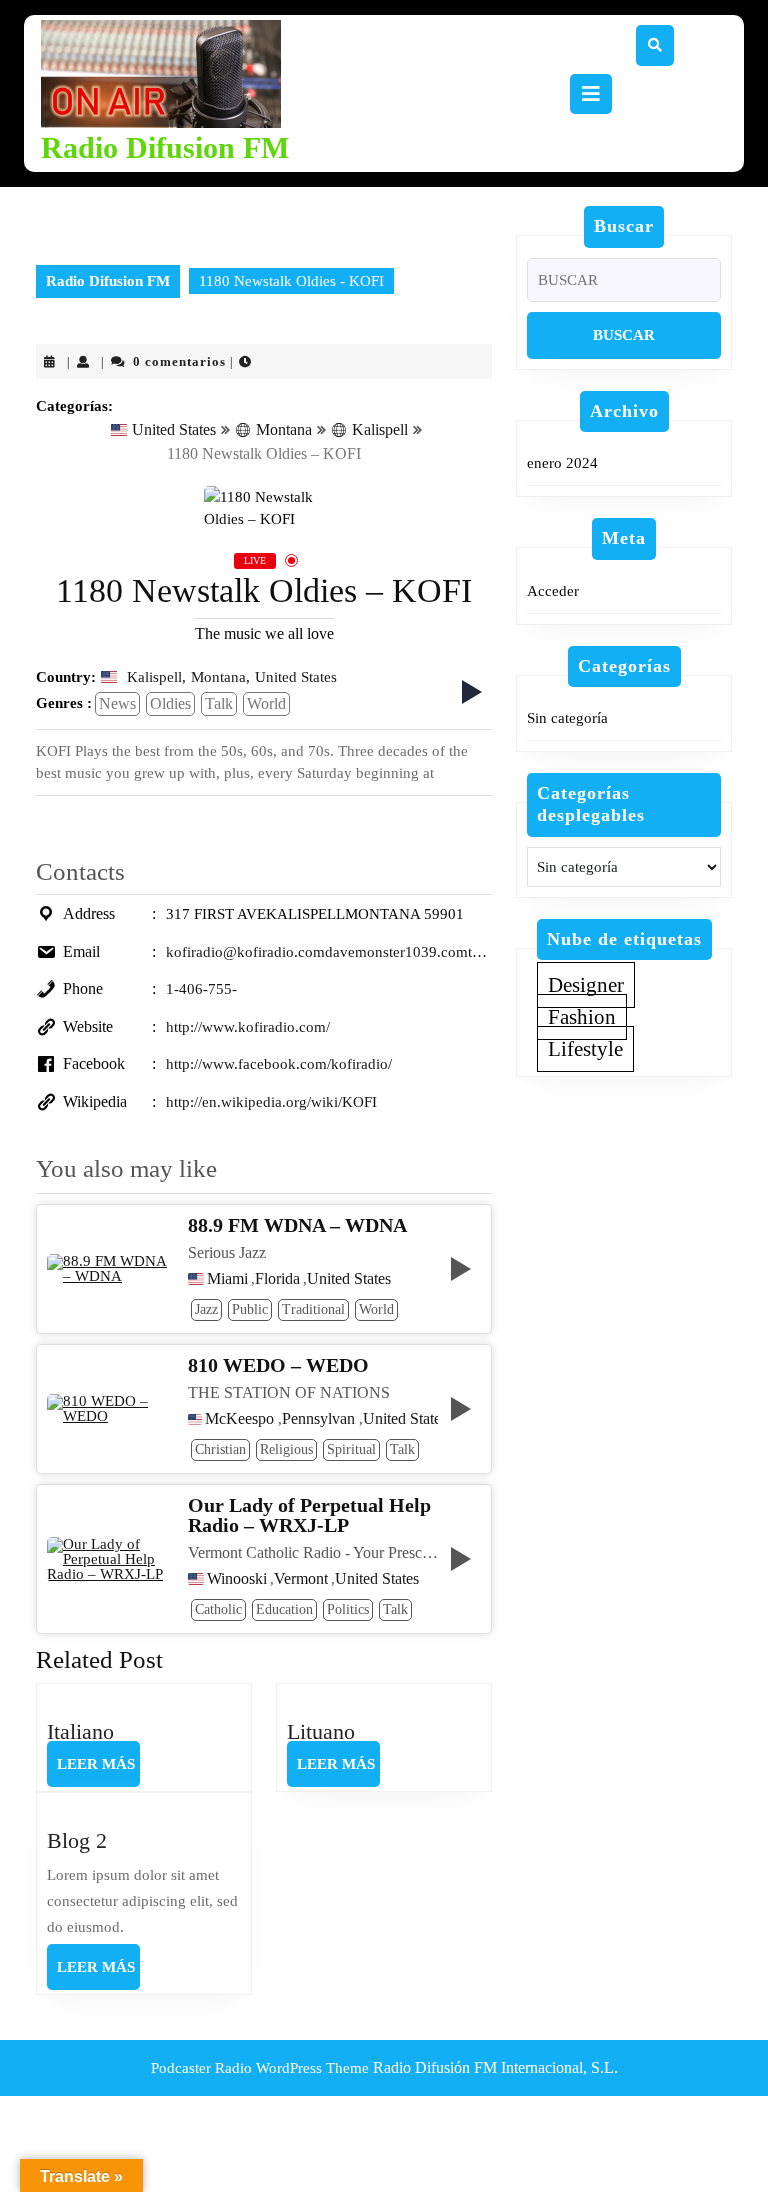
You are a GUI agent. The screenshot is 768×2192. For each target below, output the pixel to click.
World (266, 703)
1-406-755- (201, 989)
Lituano (321, 1731)
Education (284, 1609)
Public (250, 1309)
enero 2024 (562, 463)
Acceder (553, 591)
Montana (284, 429)
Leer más (98, 1771)
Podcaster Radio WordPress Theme (260, 2068)
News (117, 703)
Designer (586, 985)
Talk (219, 703)
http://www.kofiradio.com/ (248, 1027)
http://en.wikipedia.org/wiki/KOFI (271, 1102)
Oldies (170, 703)
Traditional (313, 1309)
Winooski (237, 1579)
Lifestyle (585, 1049)
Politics (348, 1609)
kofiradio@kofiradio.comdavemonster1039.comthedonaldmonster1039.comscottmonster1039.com (329, 952)
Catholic (218, 1609)
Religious (286, 1449)
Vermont (301, 1579)
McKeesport (239, 1419)
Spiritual (351, 1449)
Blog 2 (77, 1840)
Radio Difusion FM (165, 147)
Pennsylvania (319, 1419)
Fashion (582, 1017)
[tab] (591, 94)
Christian (220, 1449)
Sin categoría (567, 718)
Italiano (80, 1731)
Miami (227, 1279)
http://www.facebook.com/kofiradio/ (279, 1064)
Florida (277, 1279)
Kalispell (380, 429)
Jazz (206, 1309)
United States (174, 429)
